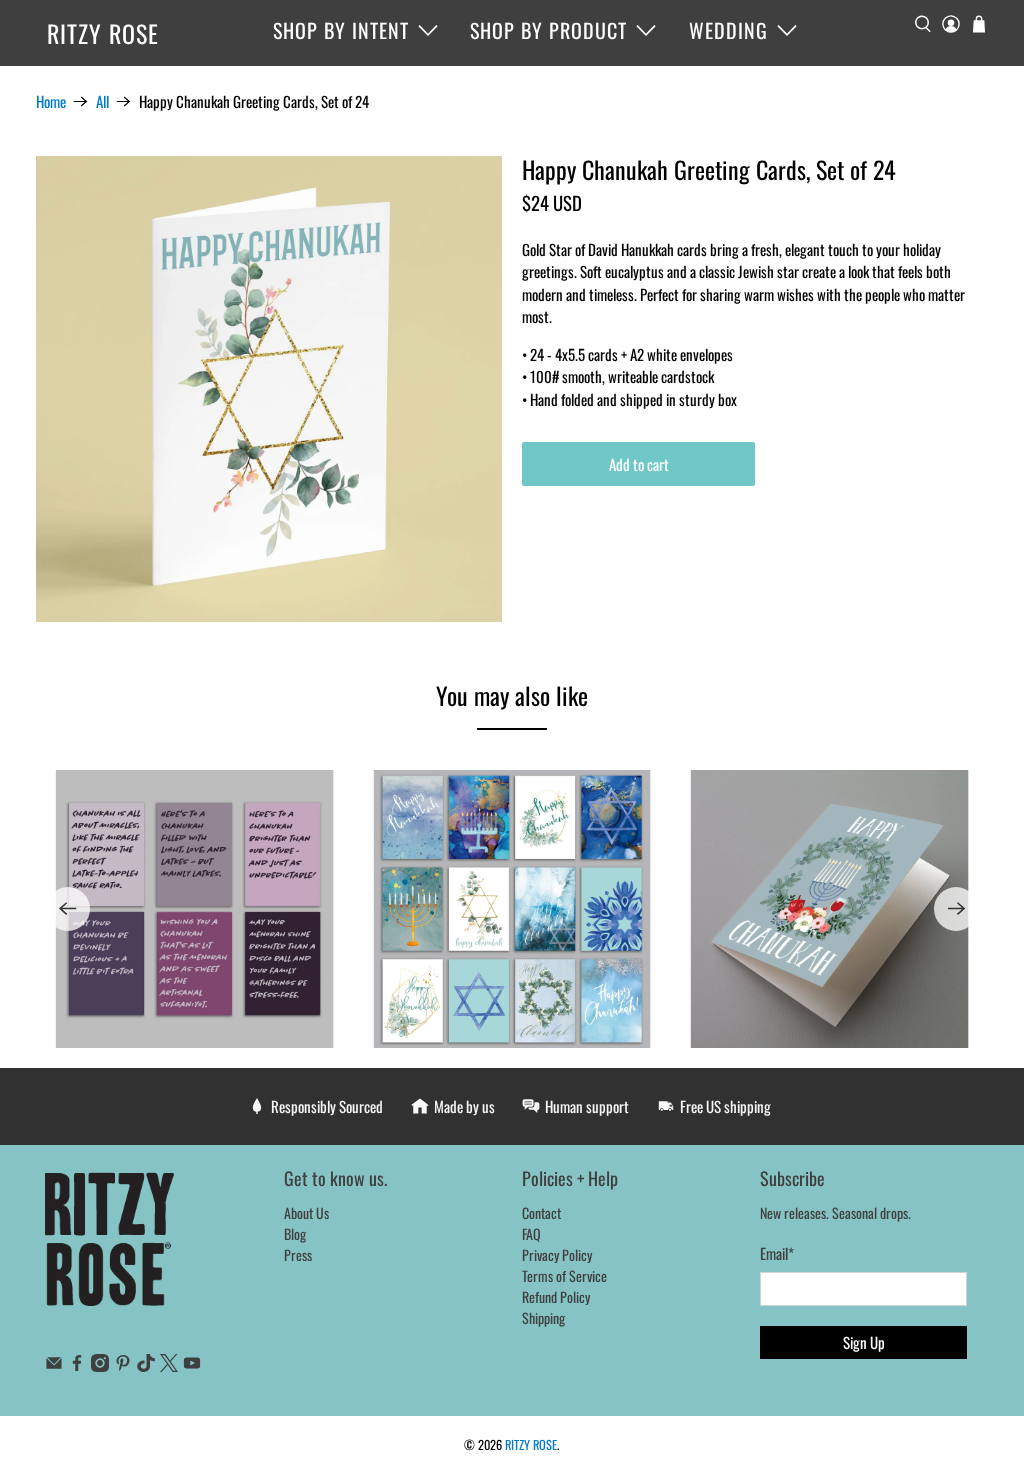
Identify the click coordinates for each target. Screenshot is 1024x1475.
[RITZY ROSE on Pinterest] (123, 1365)
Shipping (543, 1317)
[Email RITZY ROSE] (54, 1365)
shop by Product (548, 30)
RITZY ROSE (103, 33)
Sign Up (864, 1342)
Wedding (728, 30)
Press (298, 1254)
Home (51, 101)
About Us (306, 1212)
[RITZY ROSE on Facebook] (77, 1365)
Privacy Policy (557, 1254)
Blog (295, 1233)
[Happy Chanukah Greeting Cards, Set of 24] (269, 389)
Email (777, 1253)
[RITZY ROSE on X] (169, 1365)
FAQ (531, 1233)
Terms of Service (564, 1275)
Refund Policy (556, 1296)
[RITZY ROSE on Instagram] (100, 1365)
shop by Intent (341, 30)
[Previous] (68, 909)
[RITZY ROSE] (110, 1249)
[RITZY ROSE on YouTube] (192, 1365)
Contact (541, 1212)
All (102, 101)
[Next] (956, 909)
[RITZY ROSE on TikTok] (146, 1365)
